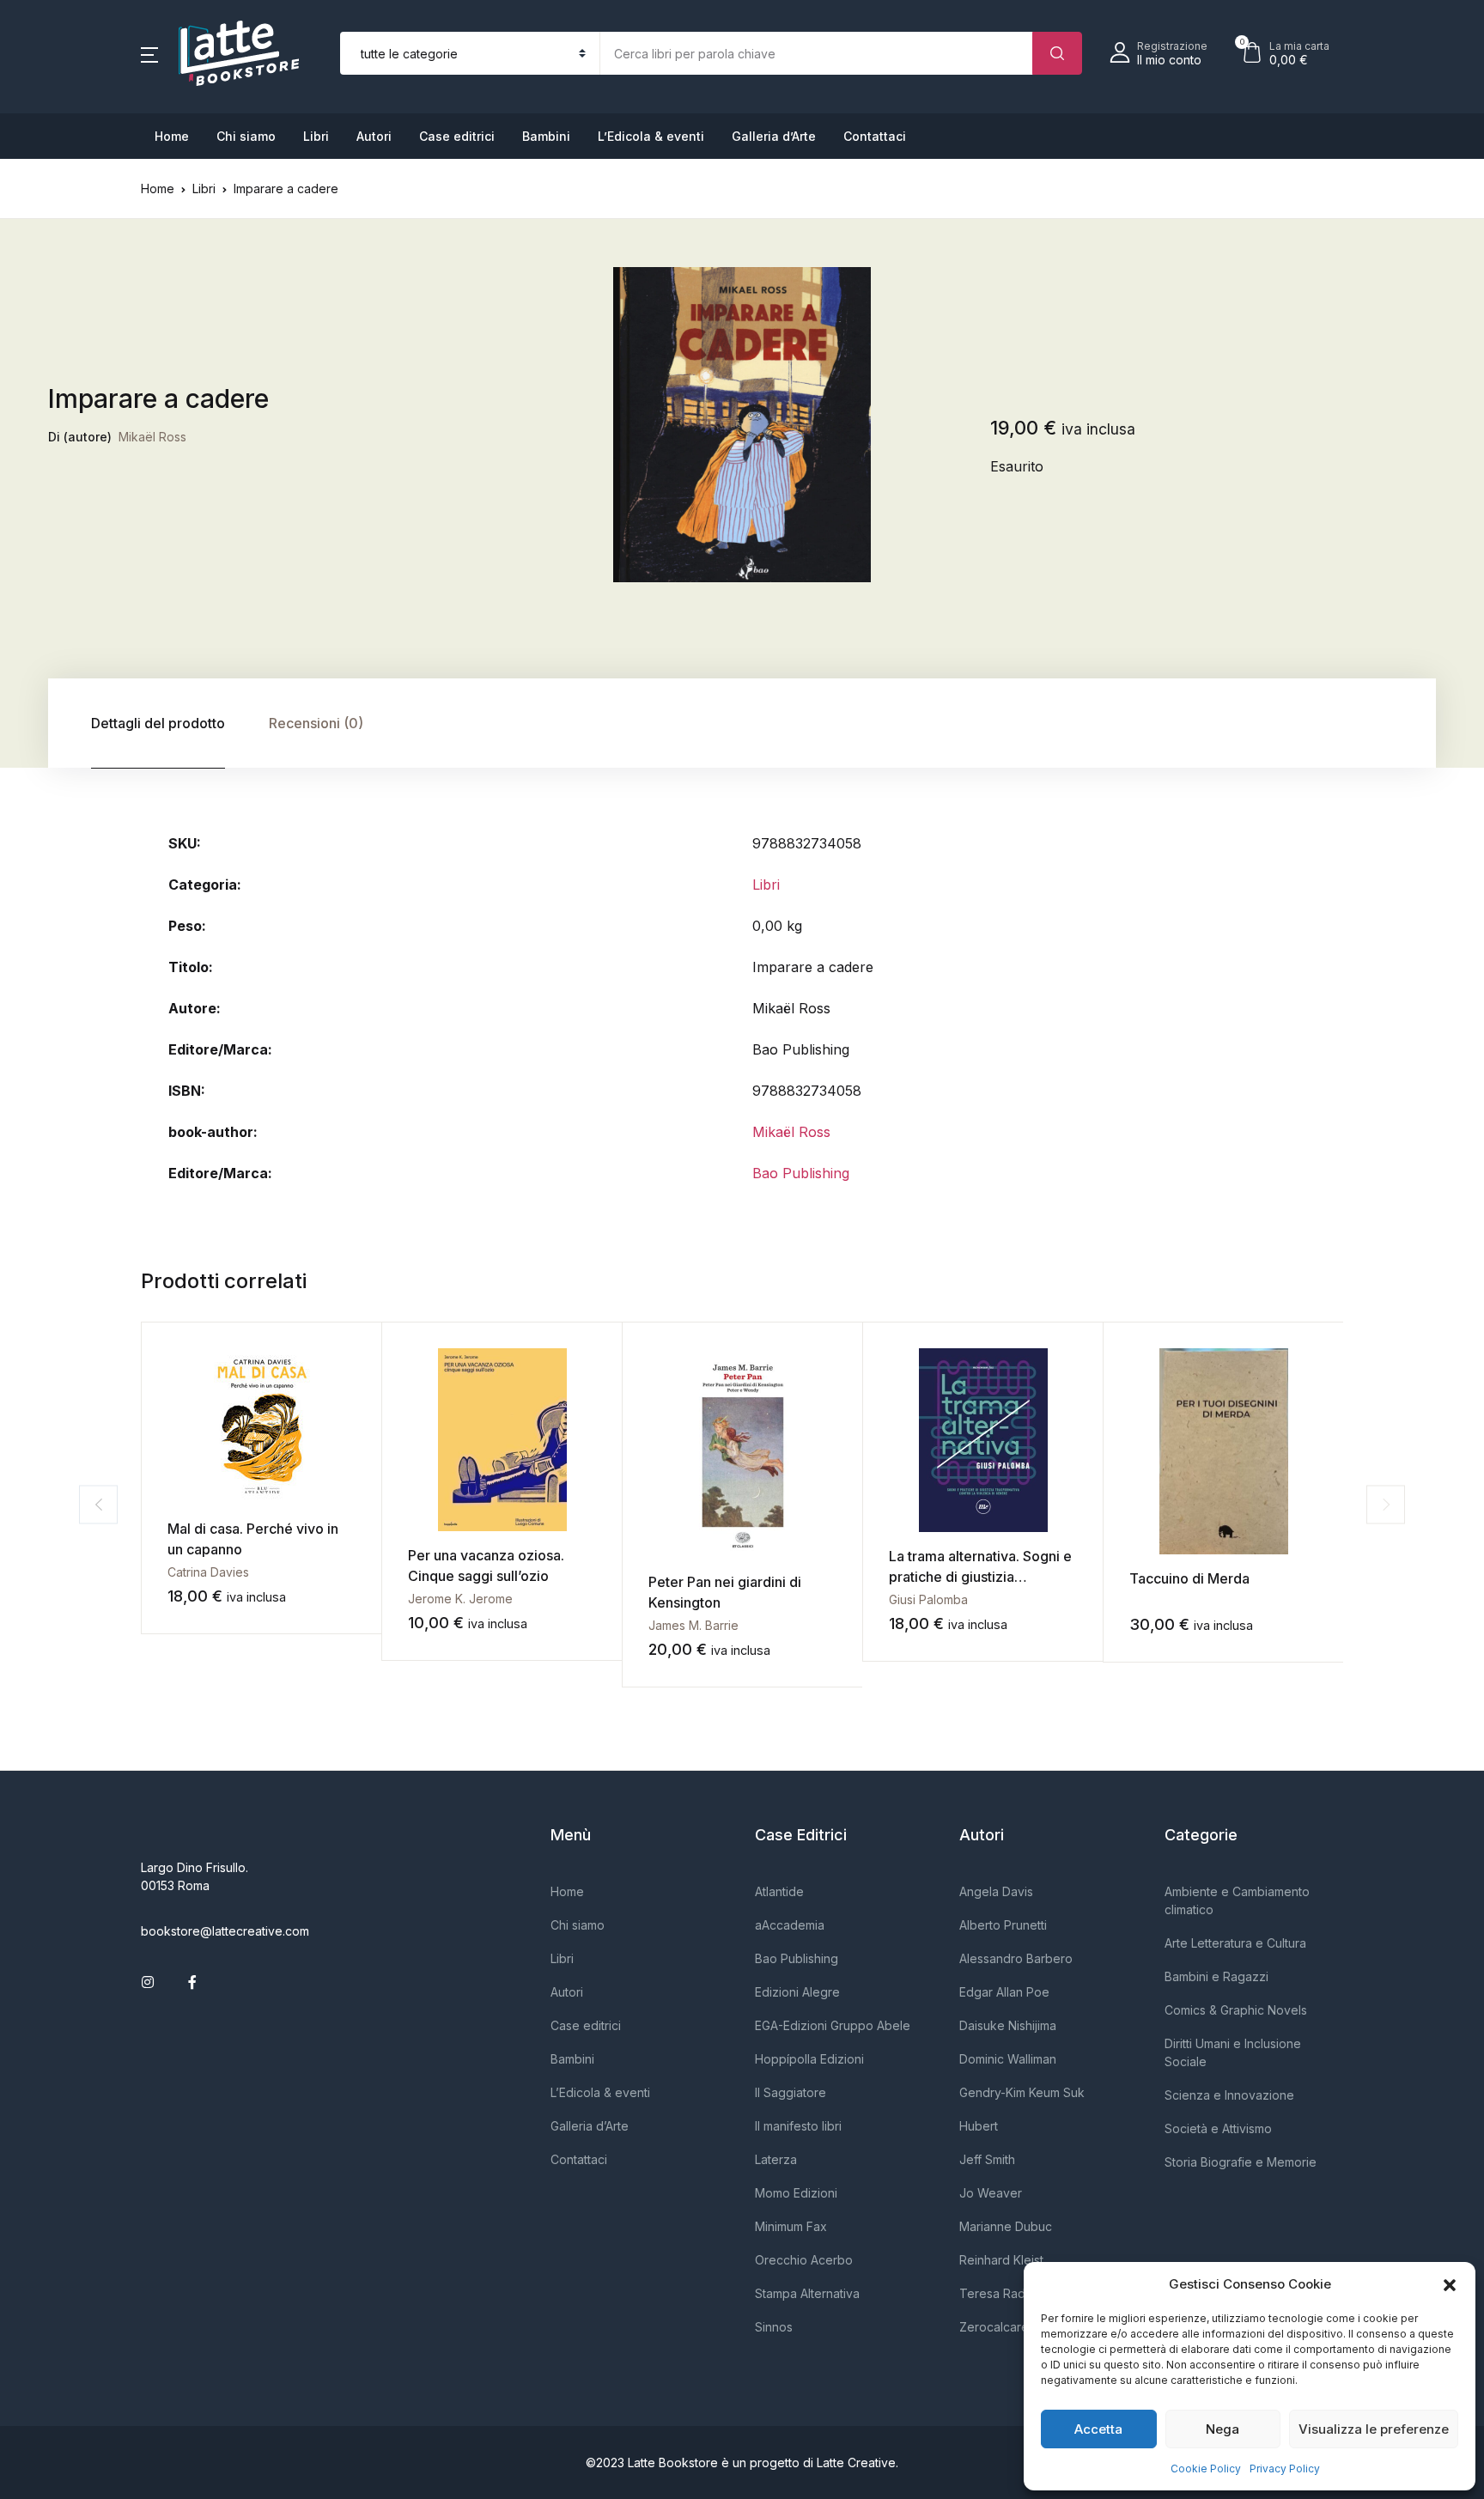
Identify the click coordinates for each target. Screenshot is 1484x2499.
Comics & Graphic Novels (1236, 2010)
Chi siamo (246, 136)
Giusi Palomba (928, 1599)
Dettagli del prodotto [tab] (158, 723)
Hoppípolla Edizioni (809, 2059)
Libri (316, 136)
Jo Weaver (991, 2193)
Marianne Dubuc (1006, 2226)
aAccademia (790, 1925)
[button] (1450, 2284)
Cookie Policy (1206, 2469)
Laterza (776, 2159)
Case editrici (457, 136)
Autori (374, 136)
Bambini (546, 136)
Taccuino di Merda (1189, 1578)
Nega (1222, 2429)
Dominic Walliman (1008, 2059)
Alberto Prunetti (1003, 1925)
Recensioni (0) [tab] (316, 723)
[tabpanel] (742, 425)
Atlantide (779, 1891)
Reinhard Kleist (1001, 2260)
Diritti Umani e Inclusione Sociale (1233, 2052)
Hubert (979, 2126)
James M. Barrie (693, 1625)
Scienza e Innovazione (1229, 2095)
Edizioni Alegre (797, 1992)
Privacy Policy (1285, 2469)
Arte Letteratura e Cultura (1235, 1943)
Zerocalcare (994, 2327)
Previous (98, 1504)
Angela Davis (996, 1891)
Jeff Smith (987, 2159)
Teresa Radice (1001, 2293)
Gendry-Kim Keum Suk (1022, 2092)
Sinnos (774, 2327)
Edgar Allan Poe (1004, 1992)
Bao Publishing (801, 1173)
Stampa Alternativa (807, 2293)
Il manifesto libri (798, 2126)
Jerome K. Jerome (460, 1599)
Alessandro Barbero (1016, 1958)
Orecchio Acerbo (804, 2260)
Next (1386, 1504)
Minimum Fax (791, 2226)
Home (172, 136)
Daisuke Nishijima (1008, 2025)
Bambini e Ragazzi (1216, 1976)
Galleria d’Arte (774, 136)
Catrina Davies (208, 1572)
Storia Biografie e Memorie (1241, 2162)
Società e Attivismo (1218, 2128)
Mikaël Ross (152, 437)
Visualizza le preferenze (1374, 2429)
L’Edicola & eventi (651, 136)
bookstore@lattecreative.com (225, 1931)
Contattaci (875, 136)
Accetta (1098, 2429)
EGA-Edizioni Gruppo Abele (833, 2025)
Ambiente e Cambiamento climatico (1237, 1900)
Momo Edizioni (796, 2193)
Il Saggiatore (791, 2092)
